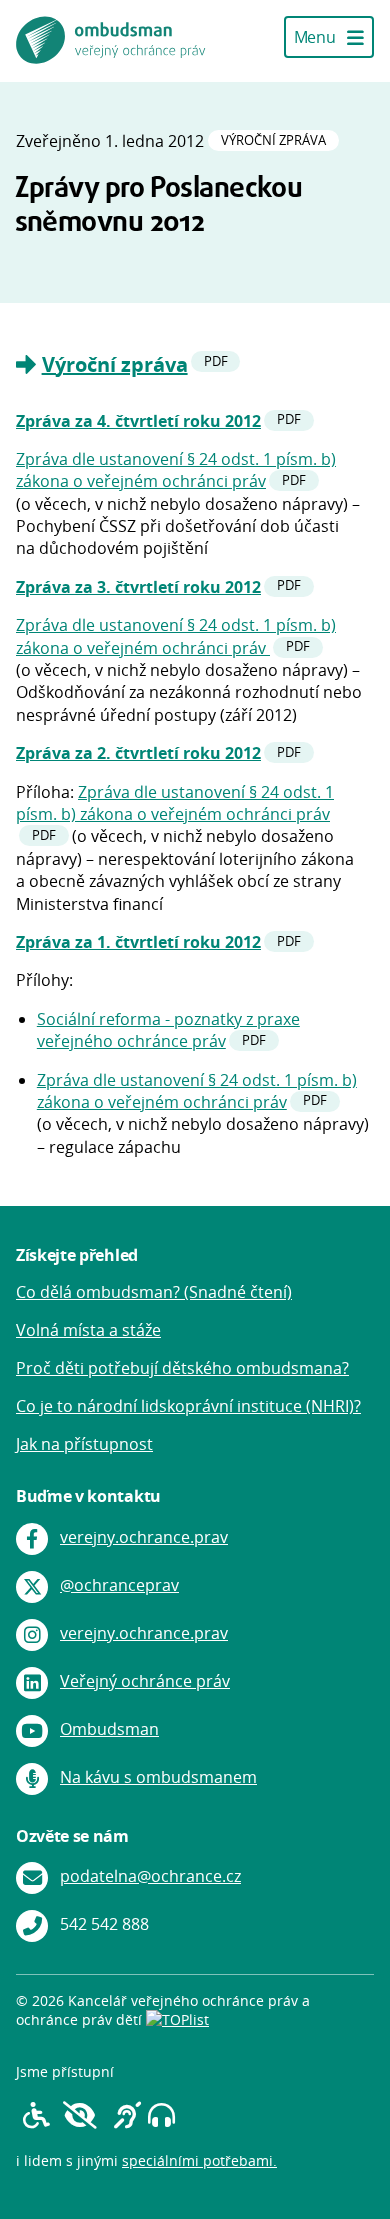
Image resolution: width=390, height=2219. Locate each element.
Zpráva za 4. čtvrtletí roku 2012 (138, 421)
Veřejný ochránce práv (145, 1681)
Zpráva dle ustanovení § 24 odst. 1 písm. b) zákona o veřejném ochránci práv (176, 470)
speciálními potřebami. (199, 2160)
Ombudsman (109, 1729)
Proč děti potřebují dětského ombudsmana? (182, 1368)
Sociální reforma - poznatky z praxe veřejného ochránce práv (168, 1030)
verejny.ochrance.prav (144, 1537)
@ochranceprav (119, 1585)
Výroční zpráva (115, 364)
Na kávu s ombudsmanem (158, 1777)
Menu (316, 37)
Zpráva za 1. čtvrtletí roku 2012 (138, 942)
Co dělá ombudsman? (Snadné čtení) (154, 1292)
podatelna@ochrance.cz (150, 1876)
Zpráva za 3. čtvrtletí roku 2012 (138, 587)
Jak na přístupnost (84, 1444)
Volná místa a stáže (88, 1330)
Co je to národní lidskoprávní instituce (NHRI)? (188, 1406)
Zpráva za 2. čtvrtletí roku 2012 (138, 753)
